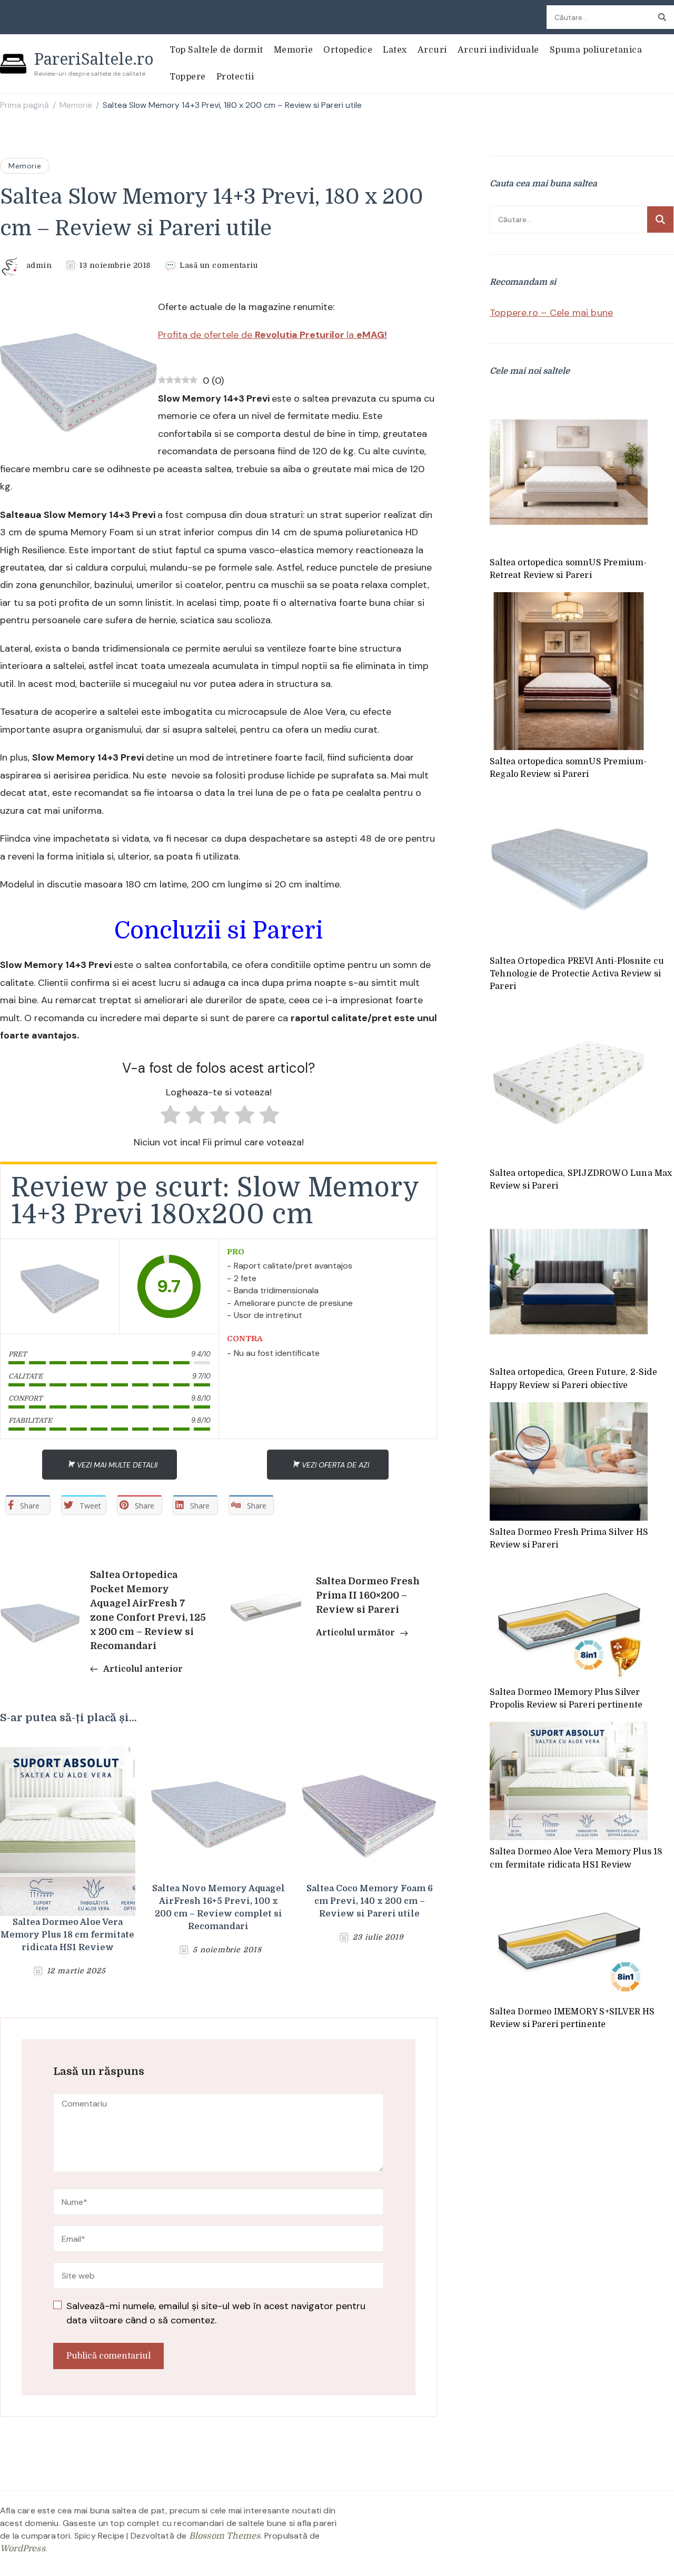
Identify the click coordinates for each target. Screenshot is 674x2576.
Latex (395, 50)
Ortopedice (348, 50)
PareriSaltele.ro (94, 59)
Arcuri (432, 50)
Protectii (235, 77)
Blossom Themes (225, 2536)
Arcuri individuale (498, 50)
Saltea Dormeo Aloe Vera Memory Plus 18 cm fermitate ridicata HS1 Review (67, 1935)
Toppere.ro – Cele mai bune (551, 313)
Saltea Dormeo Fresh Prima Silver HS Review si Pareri (569, 1539)
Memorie (294, 50)
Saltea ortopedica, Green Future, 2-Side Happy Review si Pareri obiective (573, 1379)
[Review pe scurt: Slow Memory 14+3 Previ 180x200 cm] (60, 1286)
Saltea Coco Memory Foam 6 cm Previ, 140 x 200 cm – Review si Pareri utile (370, 1901)
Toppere (188, 77)
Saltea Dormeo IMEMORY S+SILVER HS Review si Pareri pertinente (572, 2018)
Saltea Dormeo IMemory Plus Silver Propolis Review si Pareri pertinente (566, 1699)
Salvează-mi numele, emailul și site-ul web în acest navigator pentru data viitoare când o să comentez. (216, 2313)
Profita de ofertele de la (272, 335)
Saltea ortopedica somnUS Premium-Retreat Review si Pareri (568, 569)
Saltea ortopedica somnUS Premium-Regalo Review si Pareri (568, 768)
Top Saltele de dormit (216, 50)
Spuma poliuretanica (596, 50)
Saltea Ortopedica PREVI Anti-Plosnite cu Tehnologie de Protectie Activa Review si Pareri (577, 974)
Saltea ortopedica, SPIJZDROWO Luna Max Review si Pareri (581, 1180)
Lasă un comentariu (219, 266)
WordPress (23, 2549)
